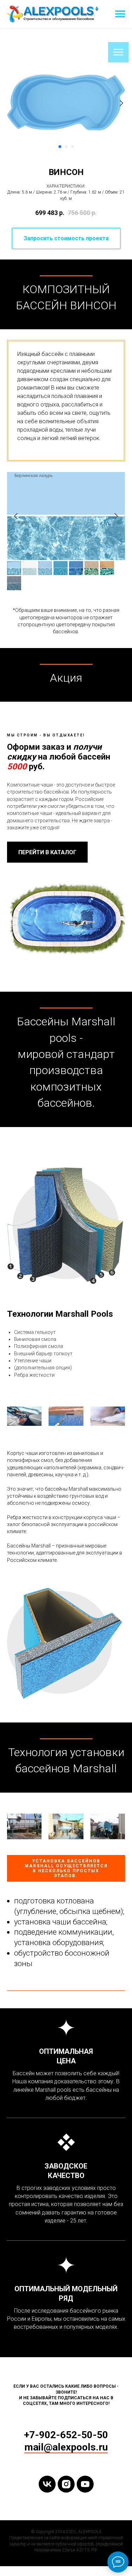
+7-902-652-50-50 (66, 2435)
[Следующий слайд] (121, 103)
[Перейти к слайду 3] (73, 147)
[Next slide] (116, 516)
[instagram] (66, 2484)
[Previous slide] (16, 516)
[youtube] (85, 2484)
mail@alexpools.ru (66, 2447)
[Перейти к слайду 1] (60, 147)
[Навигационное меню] (120, 14)
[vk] (47, 2484)
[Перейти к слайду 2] (66, 147)
